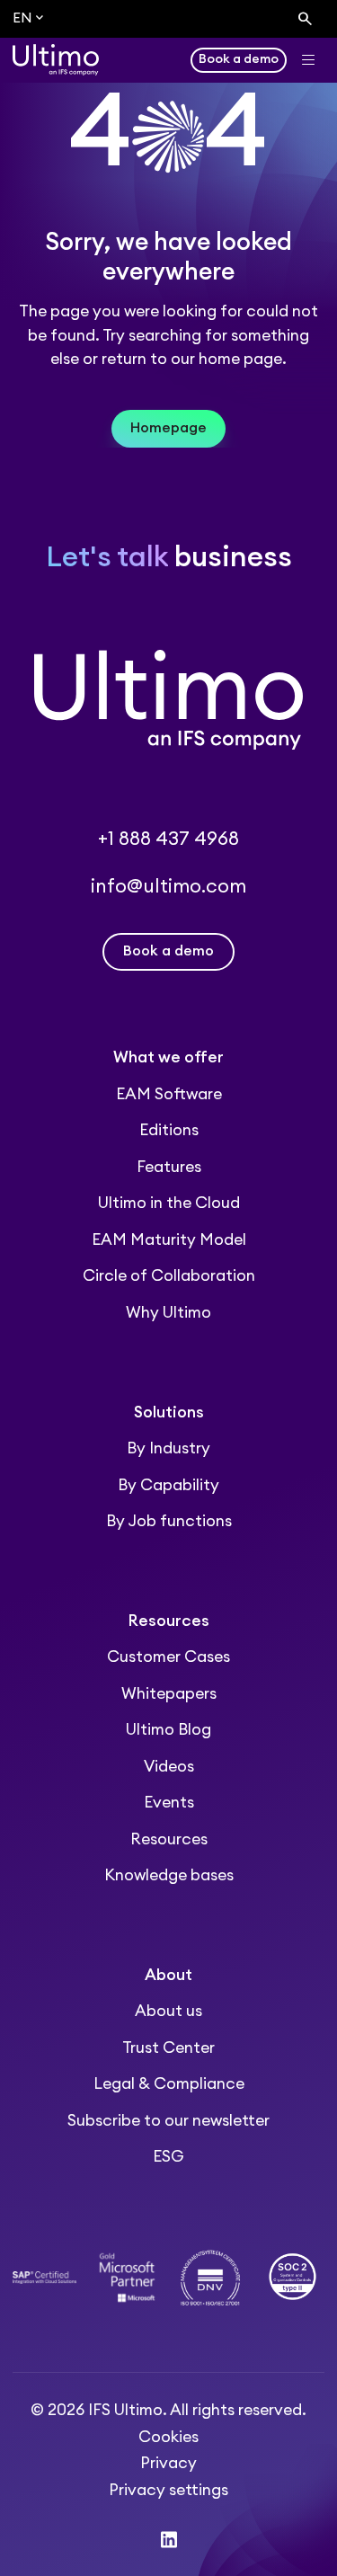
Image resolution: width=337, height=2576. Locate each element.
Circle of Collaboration (169, 1276)
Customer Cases (168, 1657)
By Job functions (169, 1521)
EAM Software (169, 1094)
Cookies (168, 2437)
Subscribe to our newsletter (168, 2121)
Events (169, 1803)
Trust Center (168, 2048)
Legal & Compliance (169, 2084)
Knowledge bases (169, 1875)
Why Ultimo (168, 1313)
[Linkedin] (169, 2540)
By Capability (168, 1485)
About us (168, 2011)
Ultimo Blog (168, 1730)
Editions (169, 1130)
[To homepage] (56, 60)
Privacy (168, 2463)
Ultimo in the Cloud (169, 1203)
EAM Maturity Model (169, 1240)
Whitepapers (169, 1694)
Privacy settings (168, 2490)
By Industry (168, 1448)
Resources (169, 1839)
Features (169, 1167)
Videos (169, 1767)
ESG (168, 2157)
